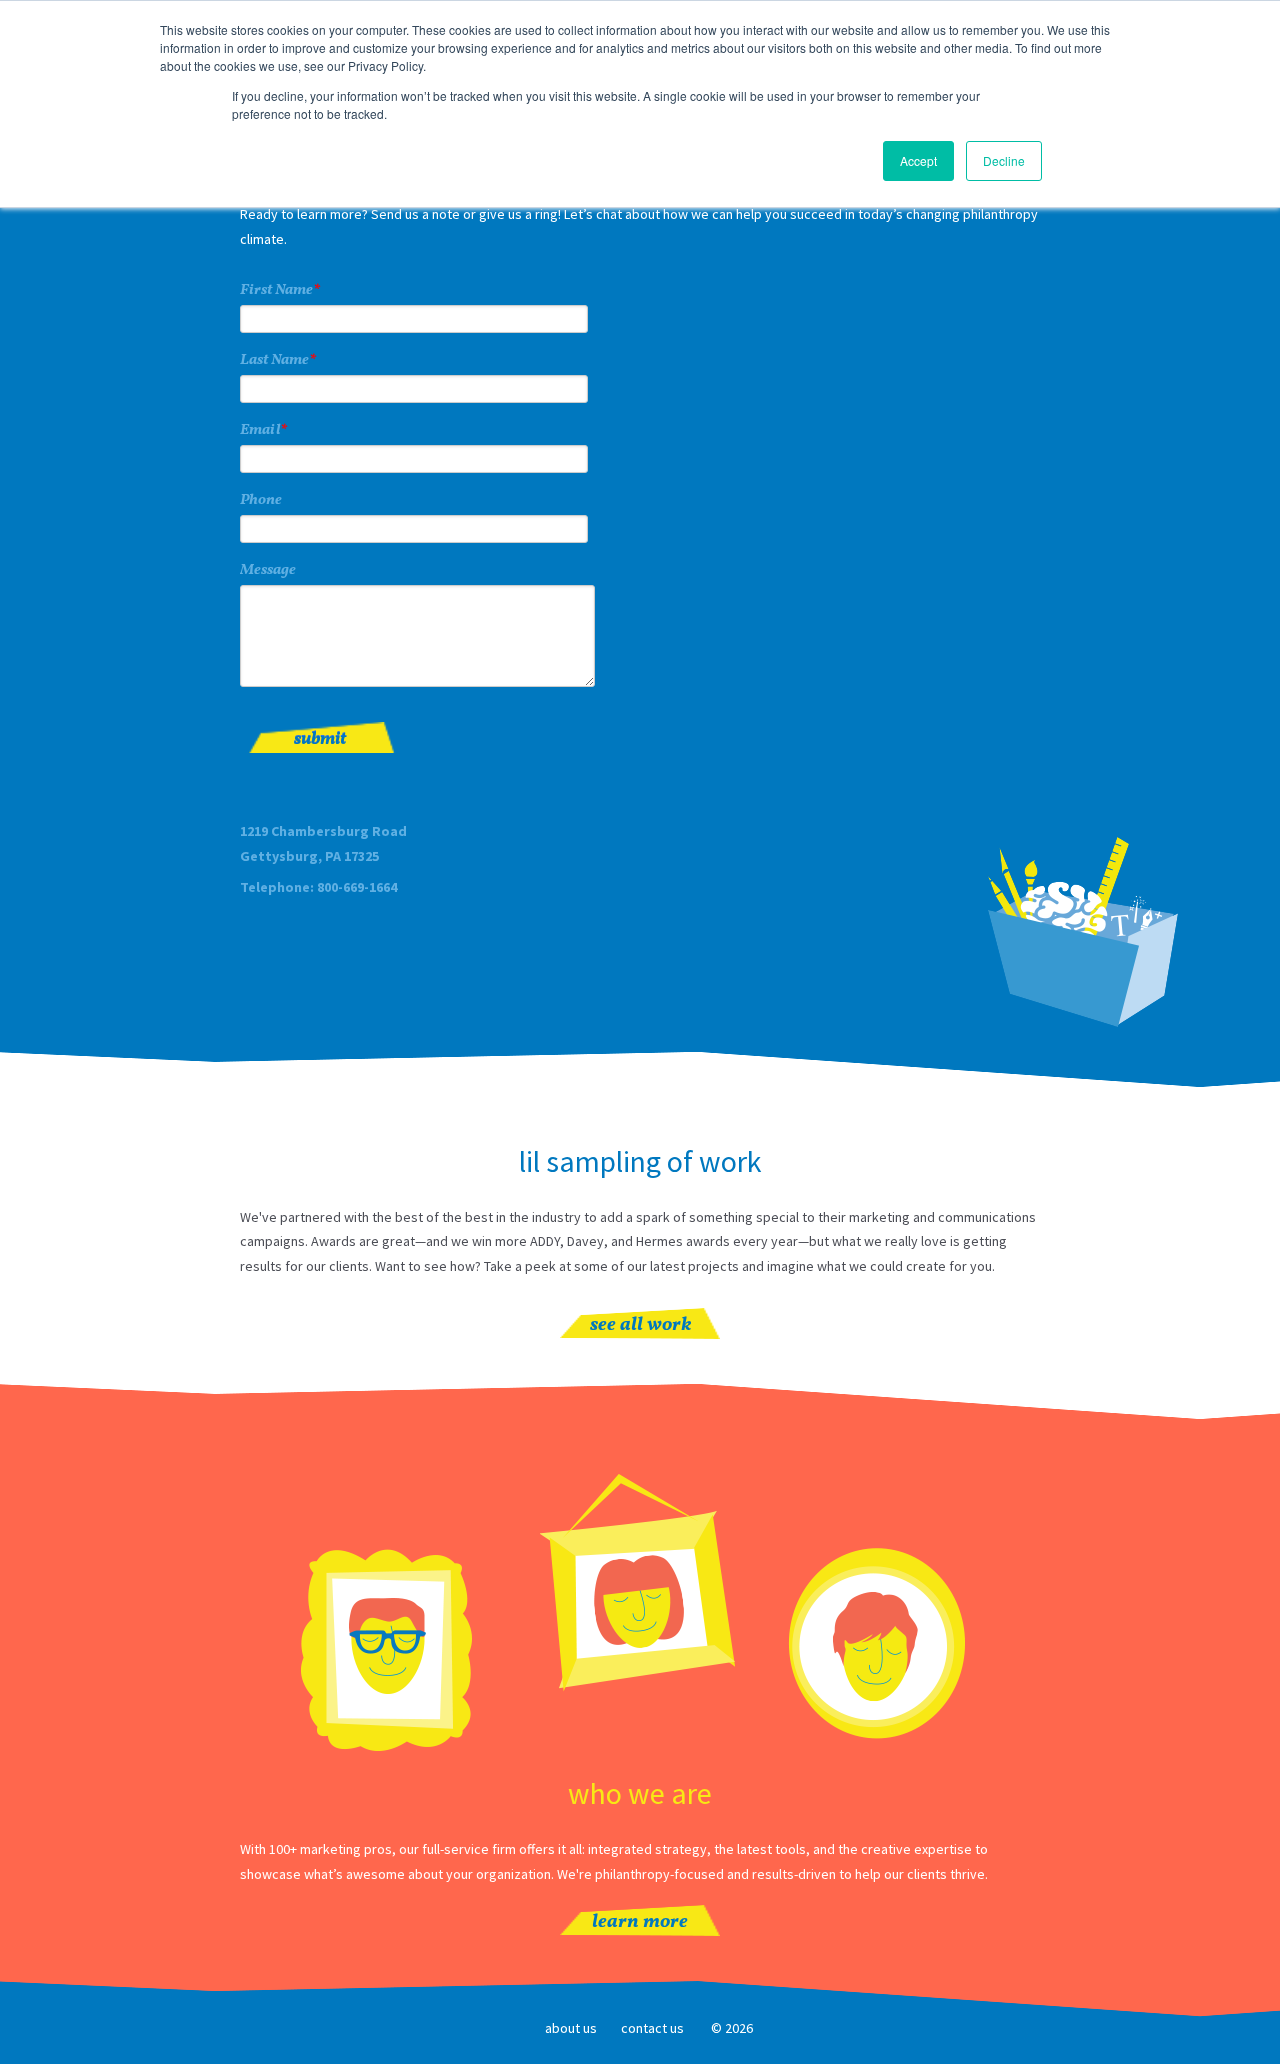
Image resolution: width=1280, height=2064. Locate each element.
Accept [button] (918, 160)
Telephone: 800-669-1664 (318, 887)
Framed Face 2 (640, 1584)
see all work (640, 1325)
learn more (640, 1922)
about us (571, 2028)
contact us (652, 2028)
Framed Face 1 (387, 1652)
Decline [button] (1004, 160)
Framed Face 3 (878, 1643)
